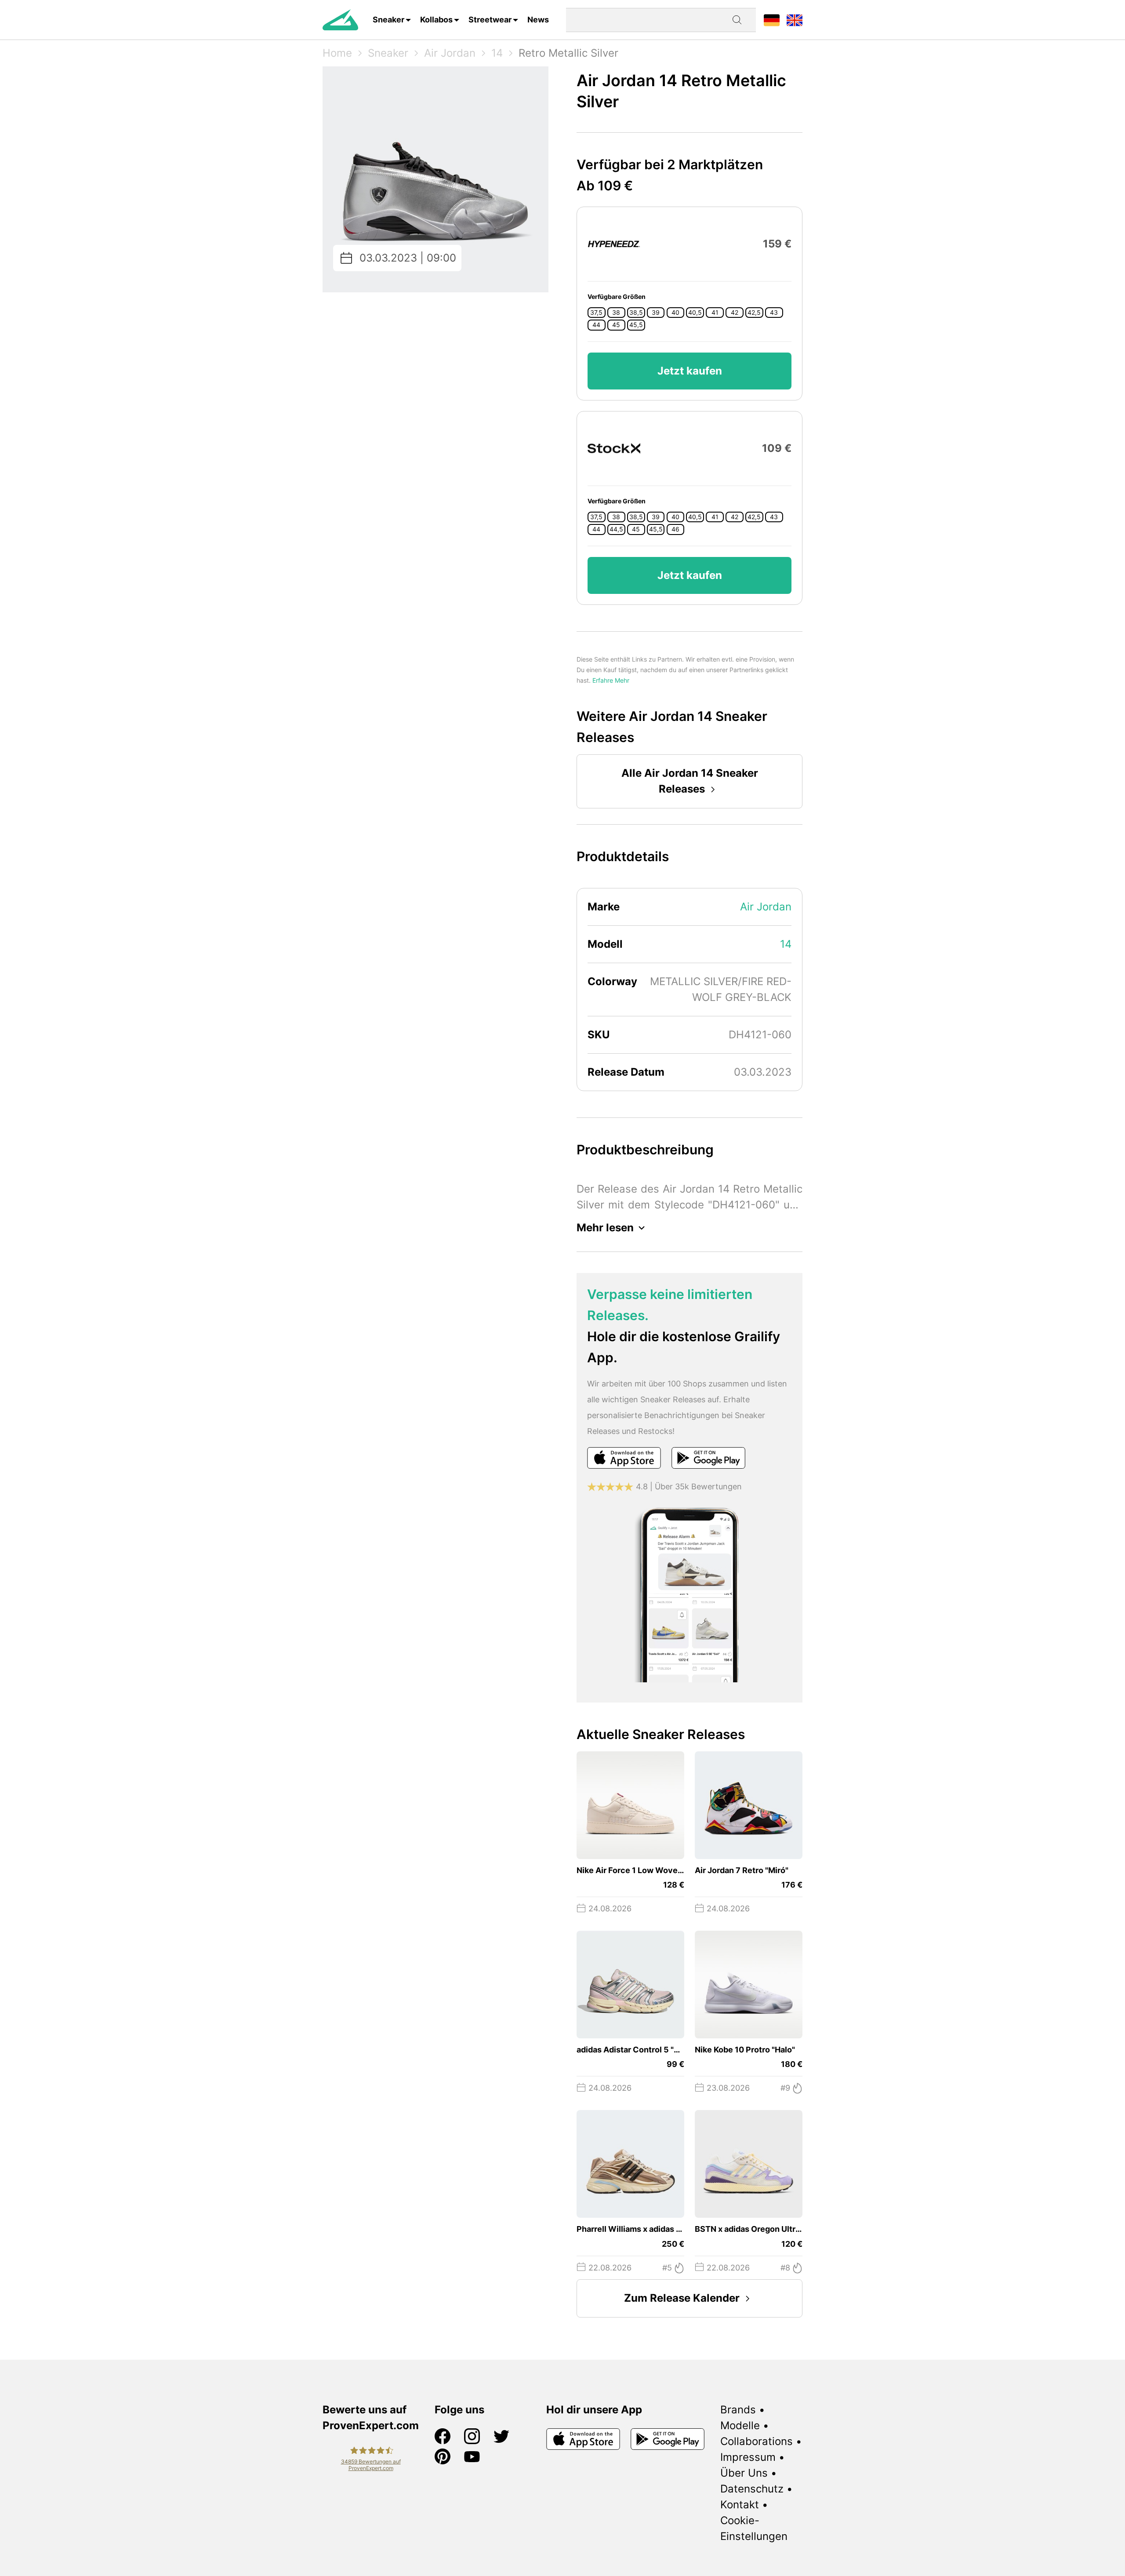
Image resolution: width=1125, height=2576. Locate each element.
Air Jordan (450, 53)
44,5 (616, 529)
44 (596, 325)
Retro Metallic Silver (568, 53)
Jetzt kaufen (690, 371)
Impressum (748, 2457)
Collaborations (757, 2441)
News (538, 20)
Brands (738, 2410)
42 (735, 313)
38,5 (636, 313)
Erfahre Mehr (611, 680)
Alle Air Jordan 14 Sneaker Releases (690, 781)
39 (656, 313)
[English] (795, 20)
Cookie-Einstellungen (754, 2528)
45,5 (636, 325)
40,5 (695, 313)
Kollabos (436, 20)
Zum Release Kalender (682, 2298)
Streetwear (490, 20)
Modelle (740, 2425)
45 (616, 325)
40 (675, 313)
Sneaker (388, 20)
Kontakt (740, 2505)
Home (337, 53)
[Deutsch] (772, 20)
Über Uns (744, 2473)
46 (675, 529)
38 (616, 313)
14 (497, 53)
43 (774, 313)
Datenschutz (752, 2489)
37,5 (596, 313)
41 (715, 313)
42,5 (754, 313)
